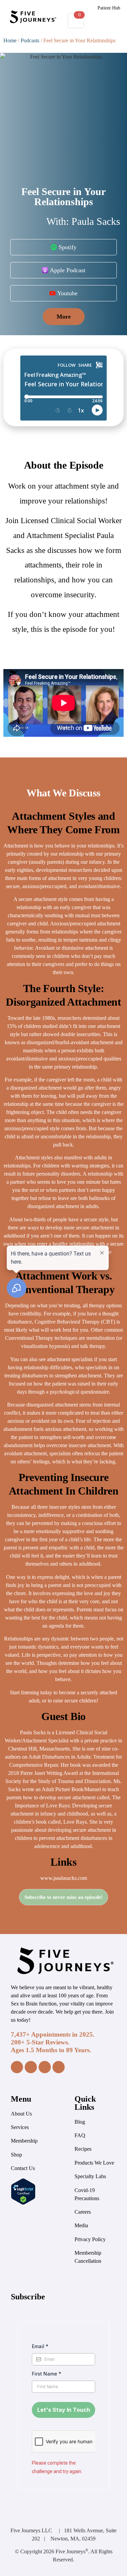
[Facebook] (17, 2067)
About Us (21, 2114)
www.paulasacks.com (64, 1878)
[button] (105, 21)
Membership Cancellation (88, 2257)
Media (81, 2225)
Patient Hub (109, 8)
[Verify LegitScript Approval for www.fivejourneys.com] (23, 2203)
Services (20, 2127)
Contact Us (23, 2168)
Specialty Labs (90, 2176)
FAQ (80, 2135)
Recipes (83, 2149)
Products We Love (94, 2163)
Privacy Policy (90, 2239)
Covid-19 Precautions (87, 2194)
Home (10, 40)
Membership (24, 2141)
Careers (83, 2212)
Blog (80, 2122)
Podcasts (30, 40)
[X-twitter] (59, 2067)
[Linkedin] (45, 2067)
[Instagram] (31, 2067)
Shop (16, 2155)
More (64, 317)
